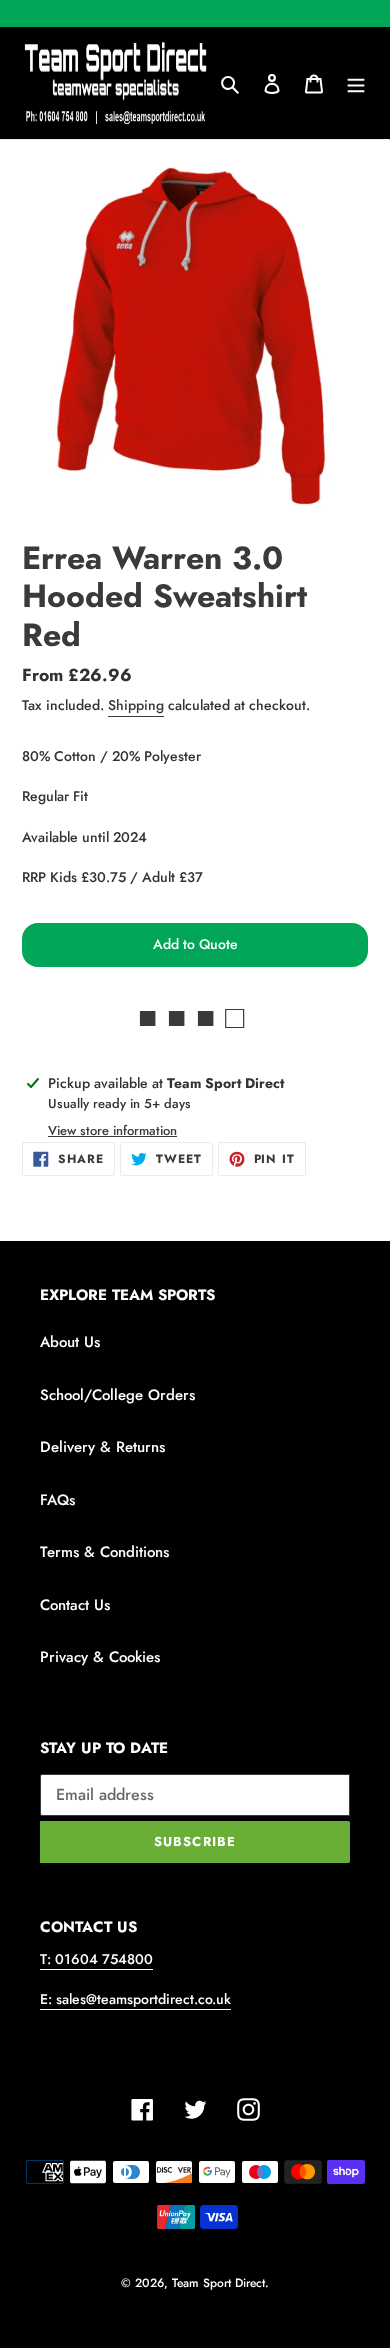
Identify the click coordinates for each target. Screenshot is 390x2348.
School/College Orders (117, 1395)
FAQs (57, 1500)
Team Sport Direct (218, 2283)
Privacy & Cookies (100, 1657)
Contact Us (75, 1605)
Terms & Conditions (104, 1552)
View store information (112, 1130)
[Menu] (356, 83)
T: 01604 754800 (96, 1959)
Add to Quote (195, 944)
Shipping (136, 705)
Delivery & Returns (102, 1447)
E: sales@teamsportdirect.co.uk (135, 1999)
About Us (70, 1342)
